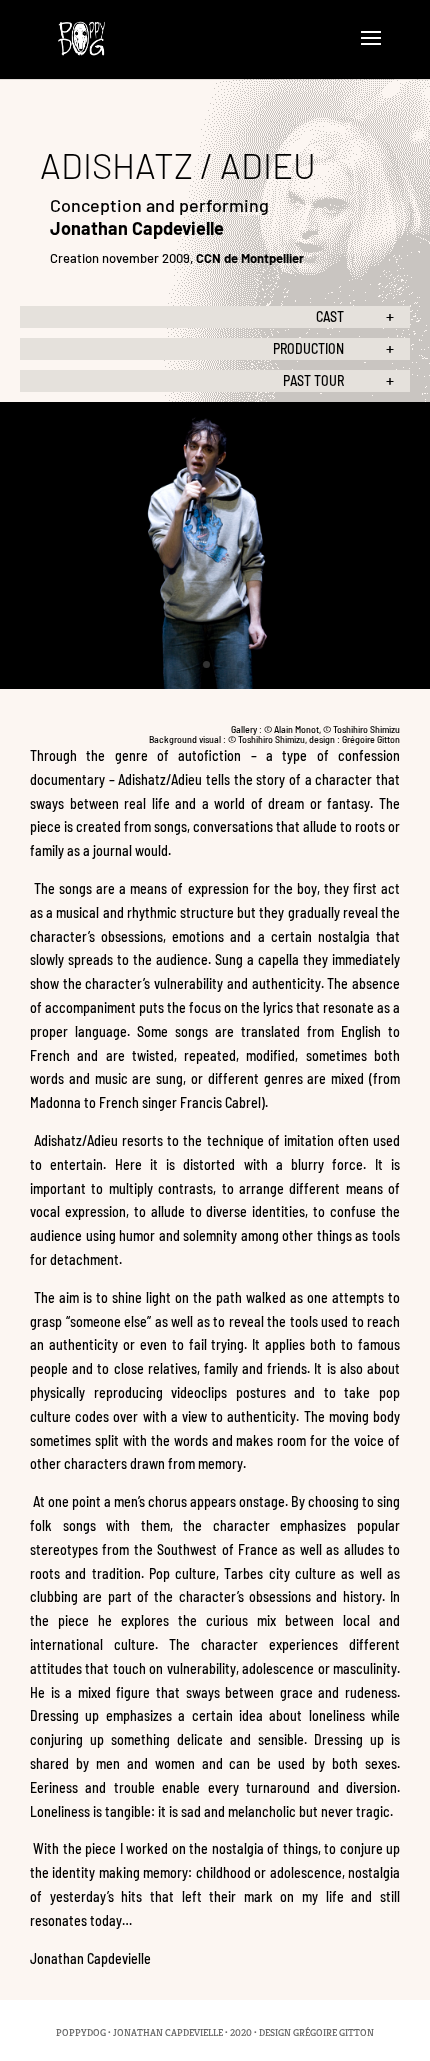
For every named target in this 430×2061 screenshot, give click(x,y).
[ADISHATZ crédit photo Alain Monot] (215, 684)
